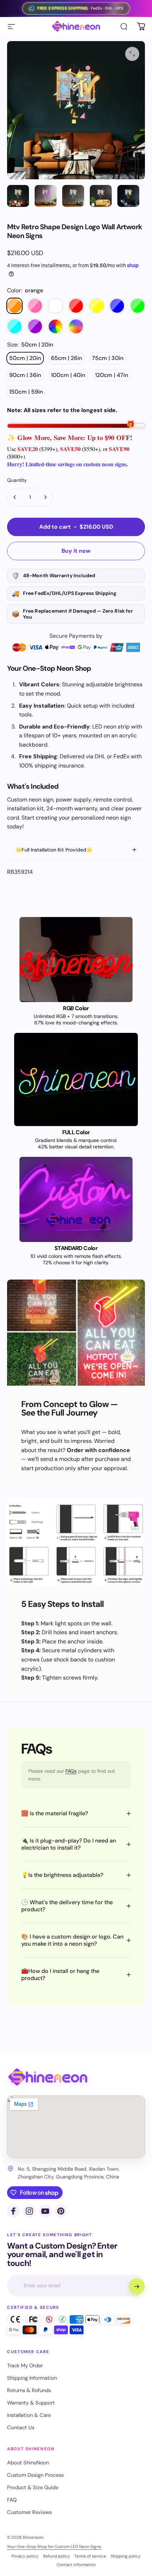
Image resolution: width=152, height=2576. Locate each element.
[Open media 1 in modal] (132, 54)
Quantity (17, 480)
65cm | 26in (66, 358)
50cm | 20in (25, 358)
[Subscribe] (136, 2286)
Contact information (76, 2565)
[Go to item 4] (101, 196)
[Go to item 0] (18, 196)
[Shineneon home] (48, 2077)
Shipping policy (126, 2556)
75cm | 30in (108, 358)
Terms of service (90, 2556)
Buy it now (76, 551)
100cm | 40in (68, 375)
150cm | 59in (26, 392)
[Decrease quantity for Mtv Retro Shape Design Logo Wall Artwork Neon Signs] (15, 497)
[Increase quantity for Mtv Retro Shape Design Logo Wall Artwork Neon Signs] (45, 497)
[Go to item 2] (46, 196)
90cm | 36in (25, 375)
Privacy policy (25, 2556)
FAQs (71, 1771)
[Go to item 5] (128, 196)
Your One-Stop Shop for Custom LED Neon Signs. (54, 2547)
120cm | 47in (112, 375)
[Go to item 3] (73, 196)
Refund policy (57, 2556)
